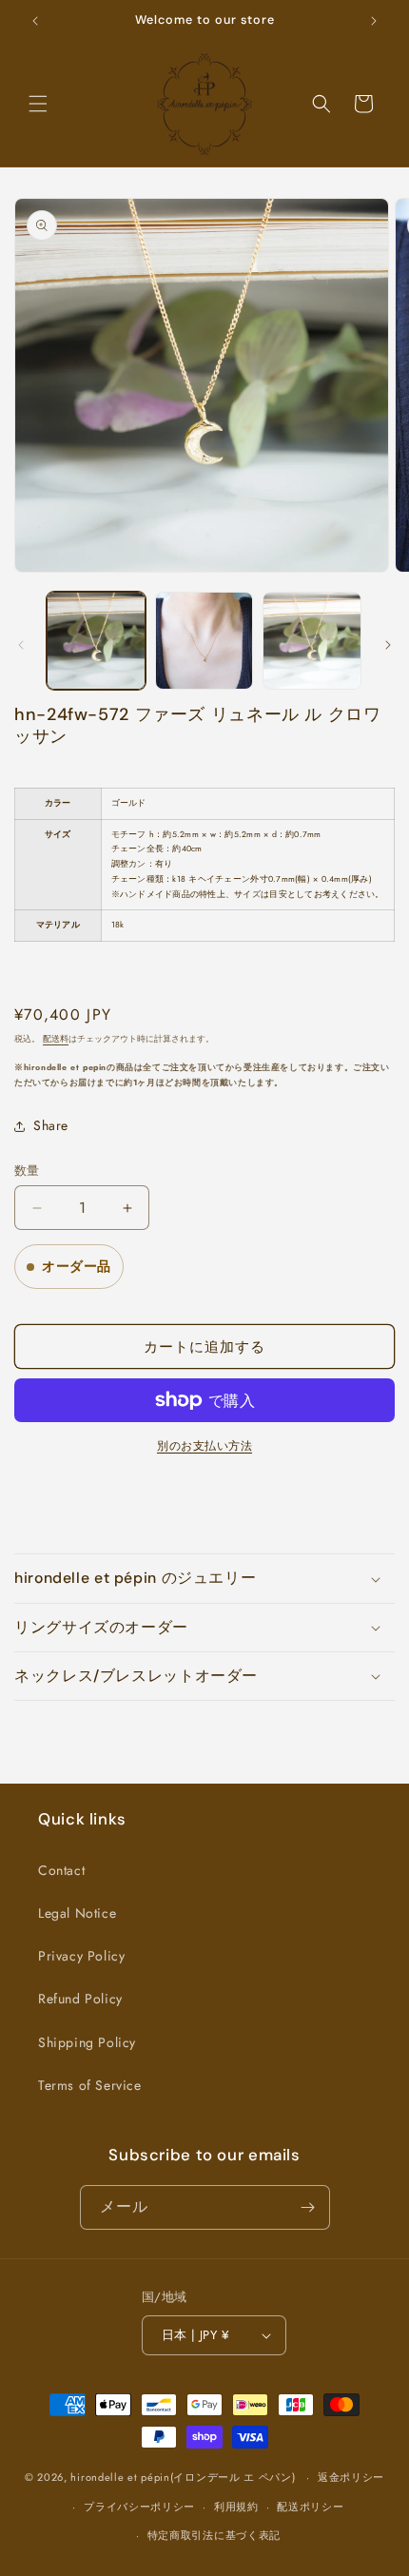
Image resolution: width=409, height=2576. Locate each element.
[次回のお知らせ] (374, 21)
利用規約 (236, 2507)
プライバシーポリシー (139, 2507)
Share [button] (51, 1125)
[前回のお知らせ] (35, 21)
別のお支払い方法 (204, 1446)
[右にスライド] (388, 645)
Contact (61, 1870)
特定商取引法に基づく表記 (214, 2535)
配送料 (56, 1039)
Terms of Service (90, 2085)
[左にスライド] (21, 645)
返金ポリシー (351, 2477)
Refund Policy (80, 1999)
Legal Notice (77, 1913)
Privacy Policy (81, 1956)
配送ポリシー (310, 2507)
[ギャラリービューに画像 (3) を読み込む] (312, 641)
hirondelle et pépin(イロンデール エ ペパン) (183, 2477)
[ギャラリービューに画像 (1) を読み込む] (96, 641)
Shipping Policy (87, 2042)
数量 (27, 1171)
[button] (38, 104)
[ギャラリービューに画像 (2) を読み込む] (204, 641)
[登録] (308, 2207)
